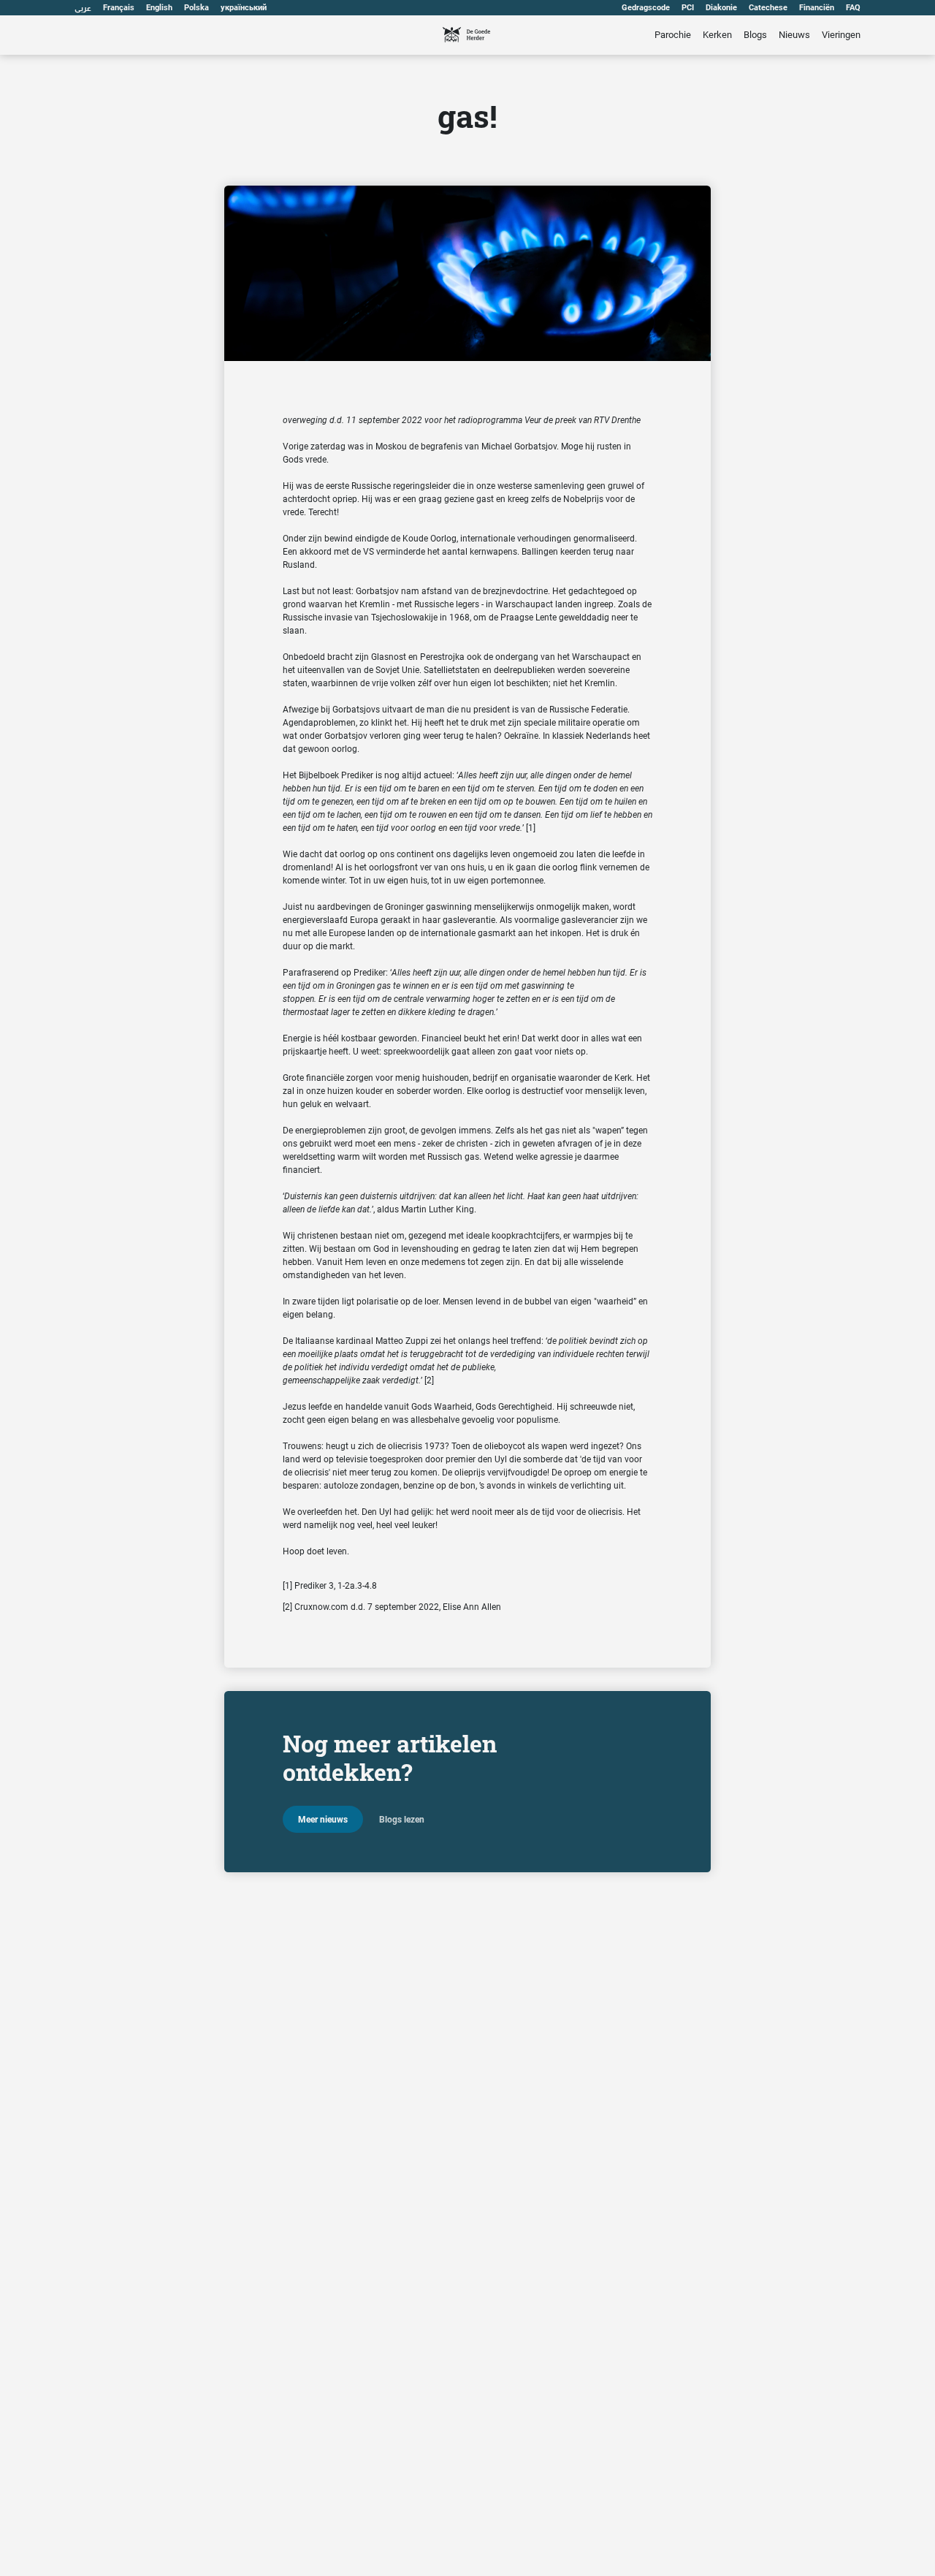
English (159, 8)
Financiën (817, 8)
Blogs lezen (402, 1820)
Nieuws (794, 35)
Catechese (768, 8)
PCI (688, 8)
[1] (531, 828)
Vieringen (841, 35)
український (244, 8)
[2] (429, 1380)
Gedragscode (646, 8)
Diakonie (721, 8)
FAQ (853, 8)
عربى (83, 8)
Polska (196, 8)
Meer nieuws (323, 1820)
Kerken (717, 35)
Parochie (673, 35)
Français (119, 8)
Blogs (755, 35)
